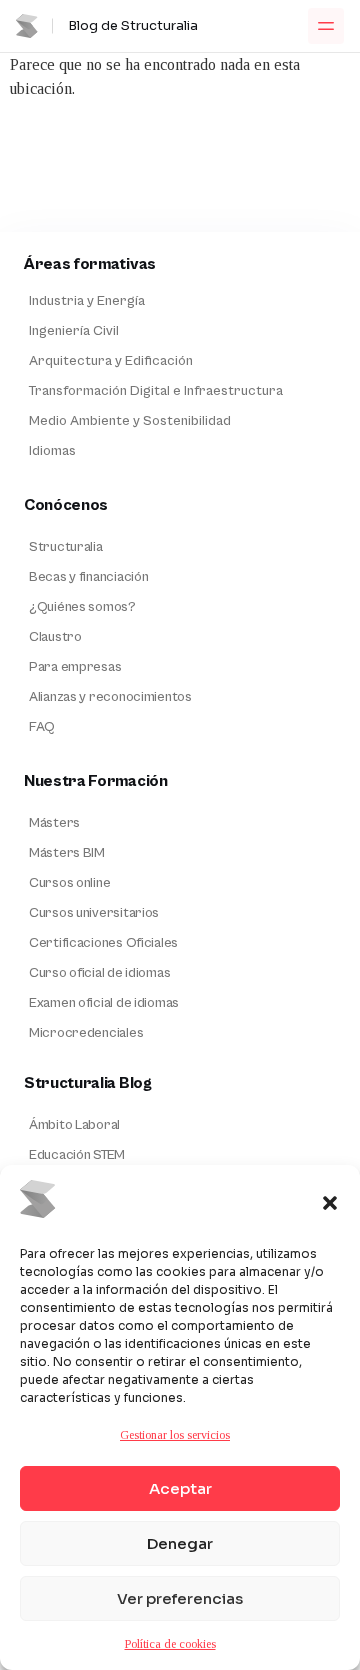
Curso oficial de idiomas (99, 973)
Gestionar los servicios (175, 1435)
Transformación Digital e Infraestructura (156, 391)
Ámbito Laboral (74, 1125)
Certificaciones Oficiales (103, 943)
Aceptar (180, 1488)
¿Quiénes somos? (82, 607)
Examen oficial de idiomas (104, 1003)
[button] (330, 1203)
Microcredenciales (86, 1033)
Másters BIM (67, 853)
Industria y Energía (87, 301)
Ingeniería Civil (74, 331)
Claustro (55, 637)
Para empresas (75, 667)
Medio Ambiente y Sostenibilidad (130, 421)
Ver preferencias (180, 1598)
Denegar (180, 1543)
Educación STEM (77, 1155)
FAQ (42, 727)
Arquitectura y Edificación (111, 361)
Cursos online (69, 883)
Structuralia (66, 547)
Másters (54, 823)
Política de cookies (170, 1644)
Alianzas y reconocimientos (110, 697)
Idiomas (52, 451)
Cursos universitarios (94, 913)
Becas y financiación (88, 577)
